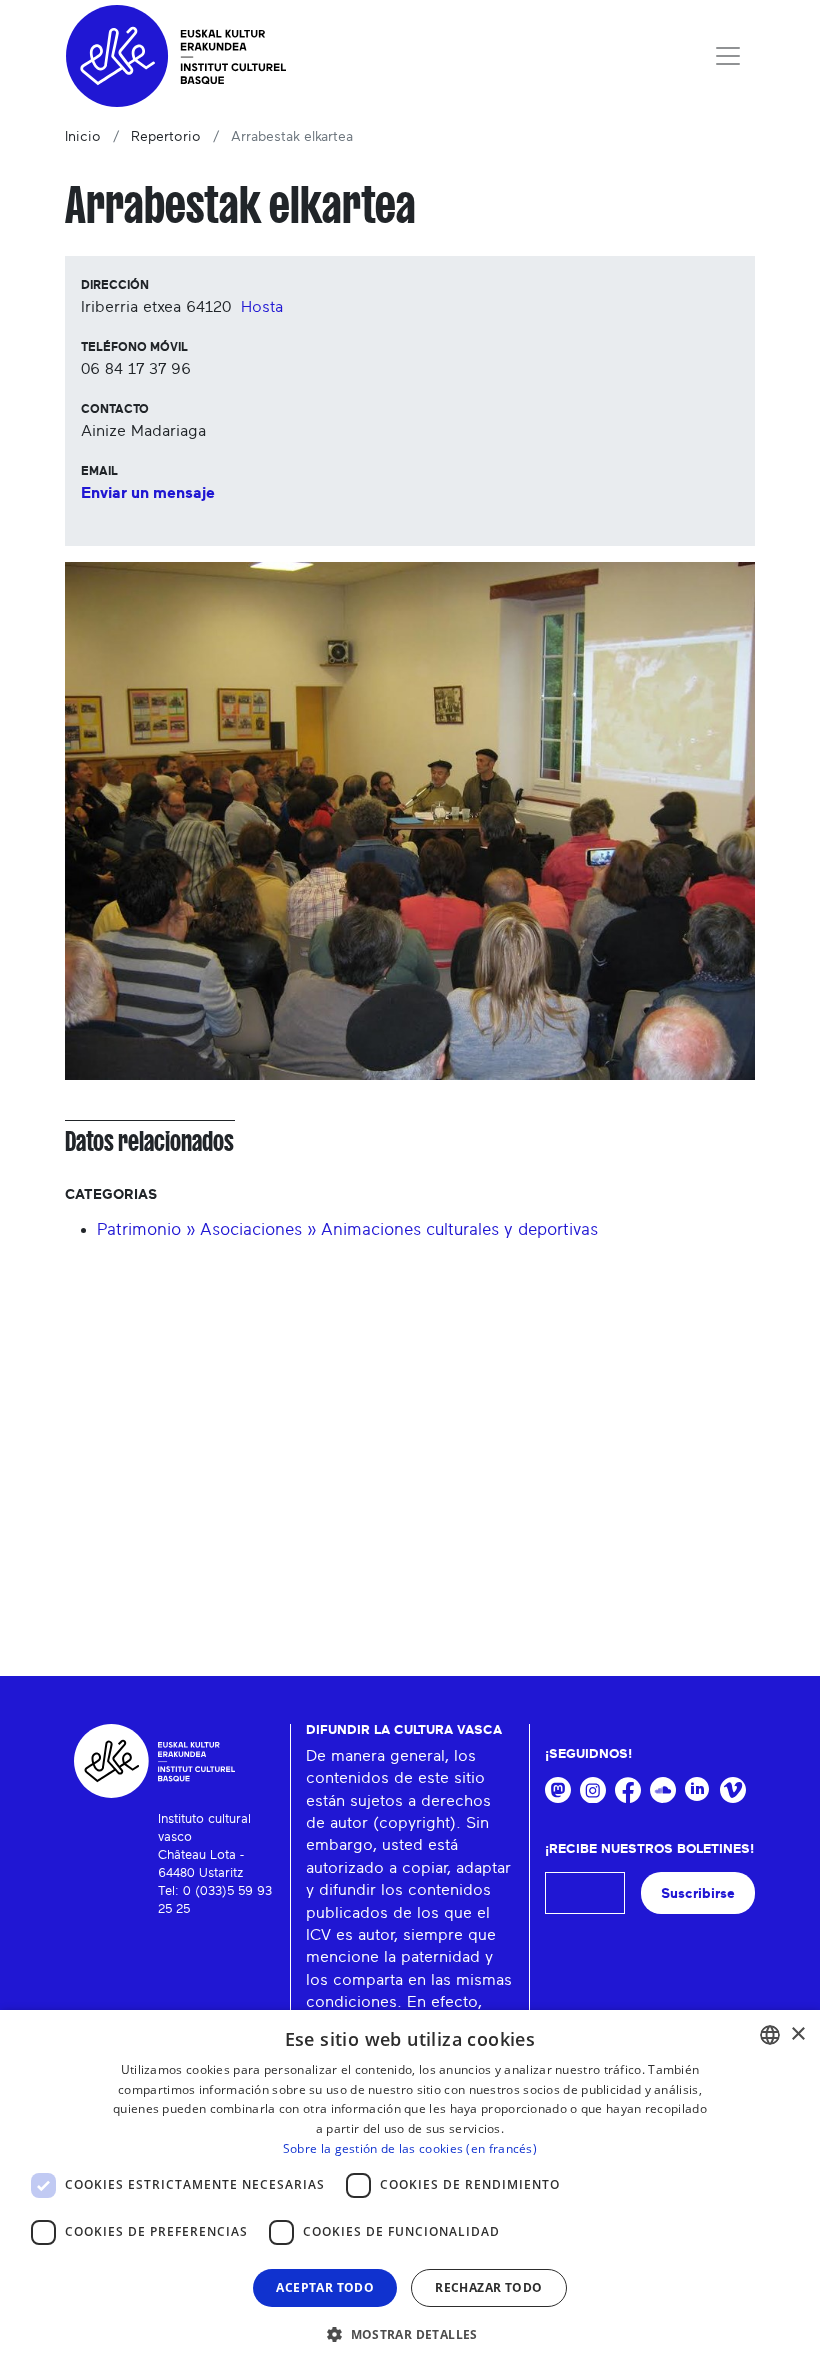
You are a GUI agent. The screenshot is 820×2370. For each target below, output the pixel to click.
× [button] (797, 2034)
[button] (410, 2334)
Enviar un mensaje (148, 493)
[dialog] (410, 2190)
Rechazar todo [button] (488, 2287)
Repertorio (166, 137)
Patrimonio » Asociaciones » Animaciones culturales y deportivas (347, 1229)
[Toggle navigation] (728, 56)
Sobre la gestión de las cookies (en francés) (410, 2148)
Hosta (262, 307)
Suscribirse (698, 1893)
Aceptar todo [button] (325, 2287)
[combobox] (770, 2035)
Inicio (83, 137)
